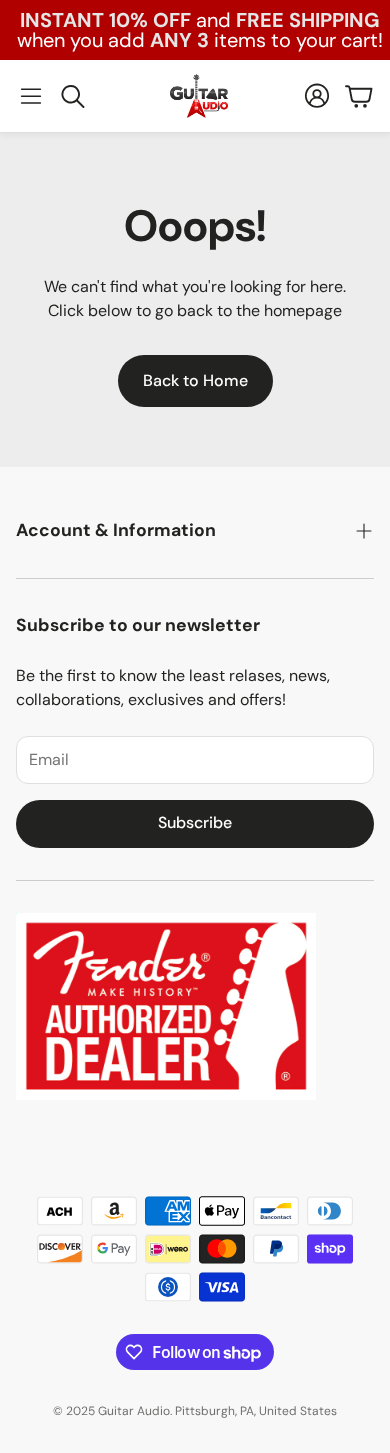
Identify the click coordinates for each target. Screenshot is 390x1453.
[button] (31, 96)
